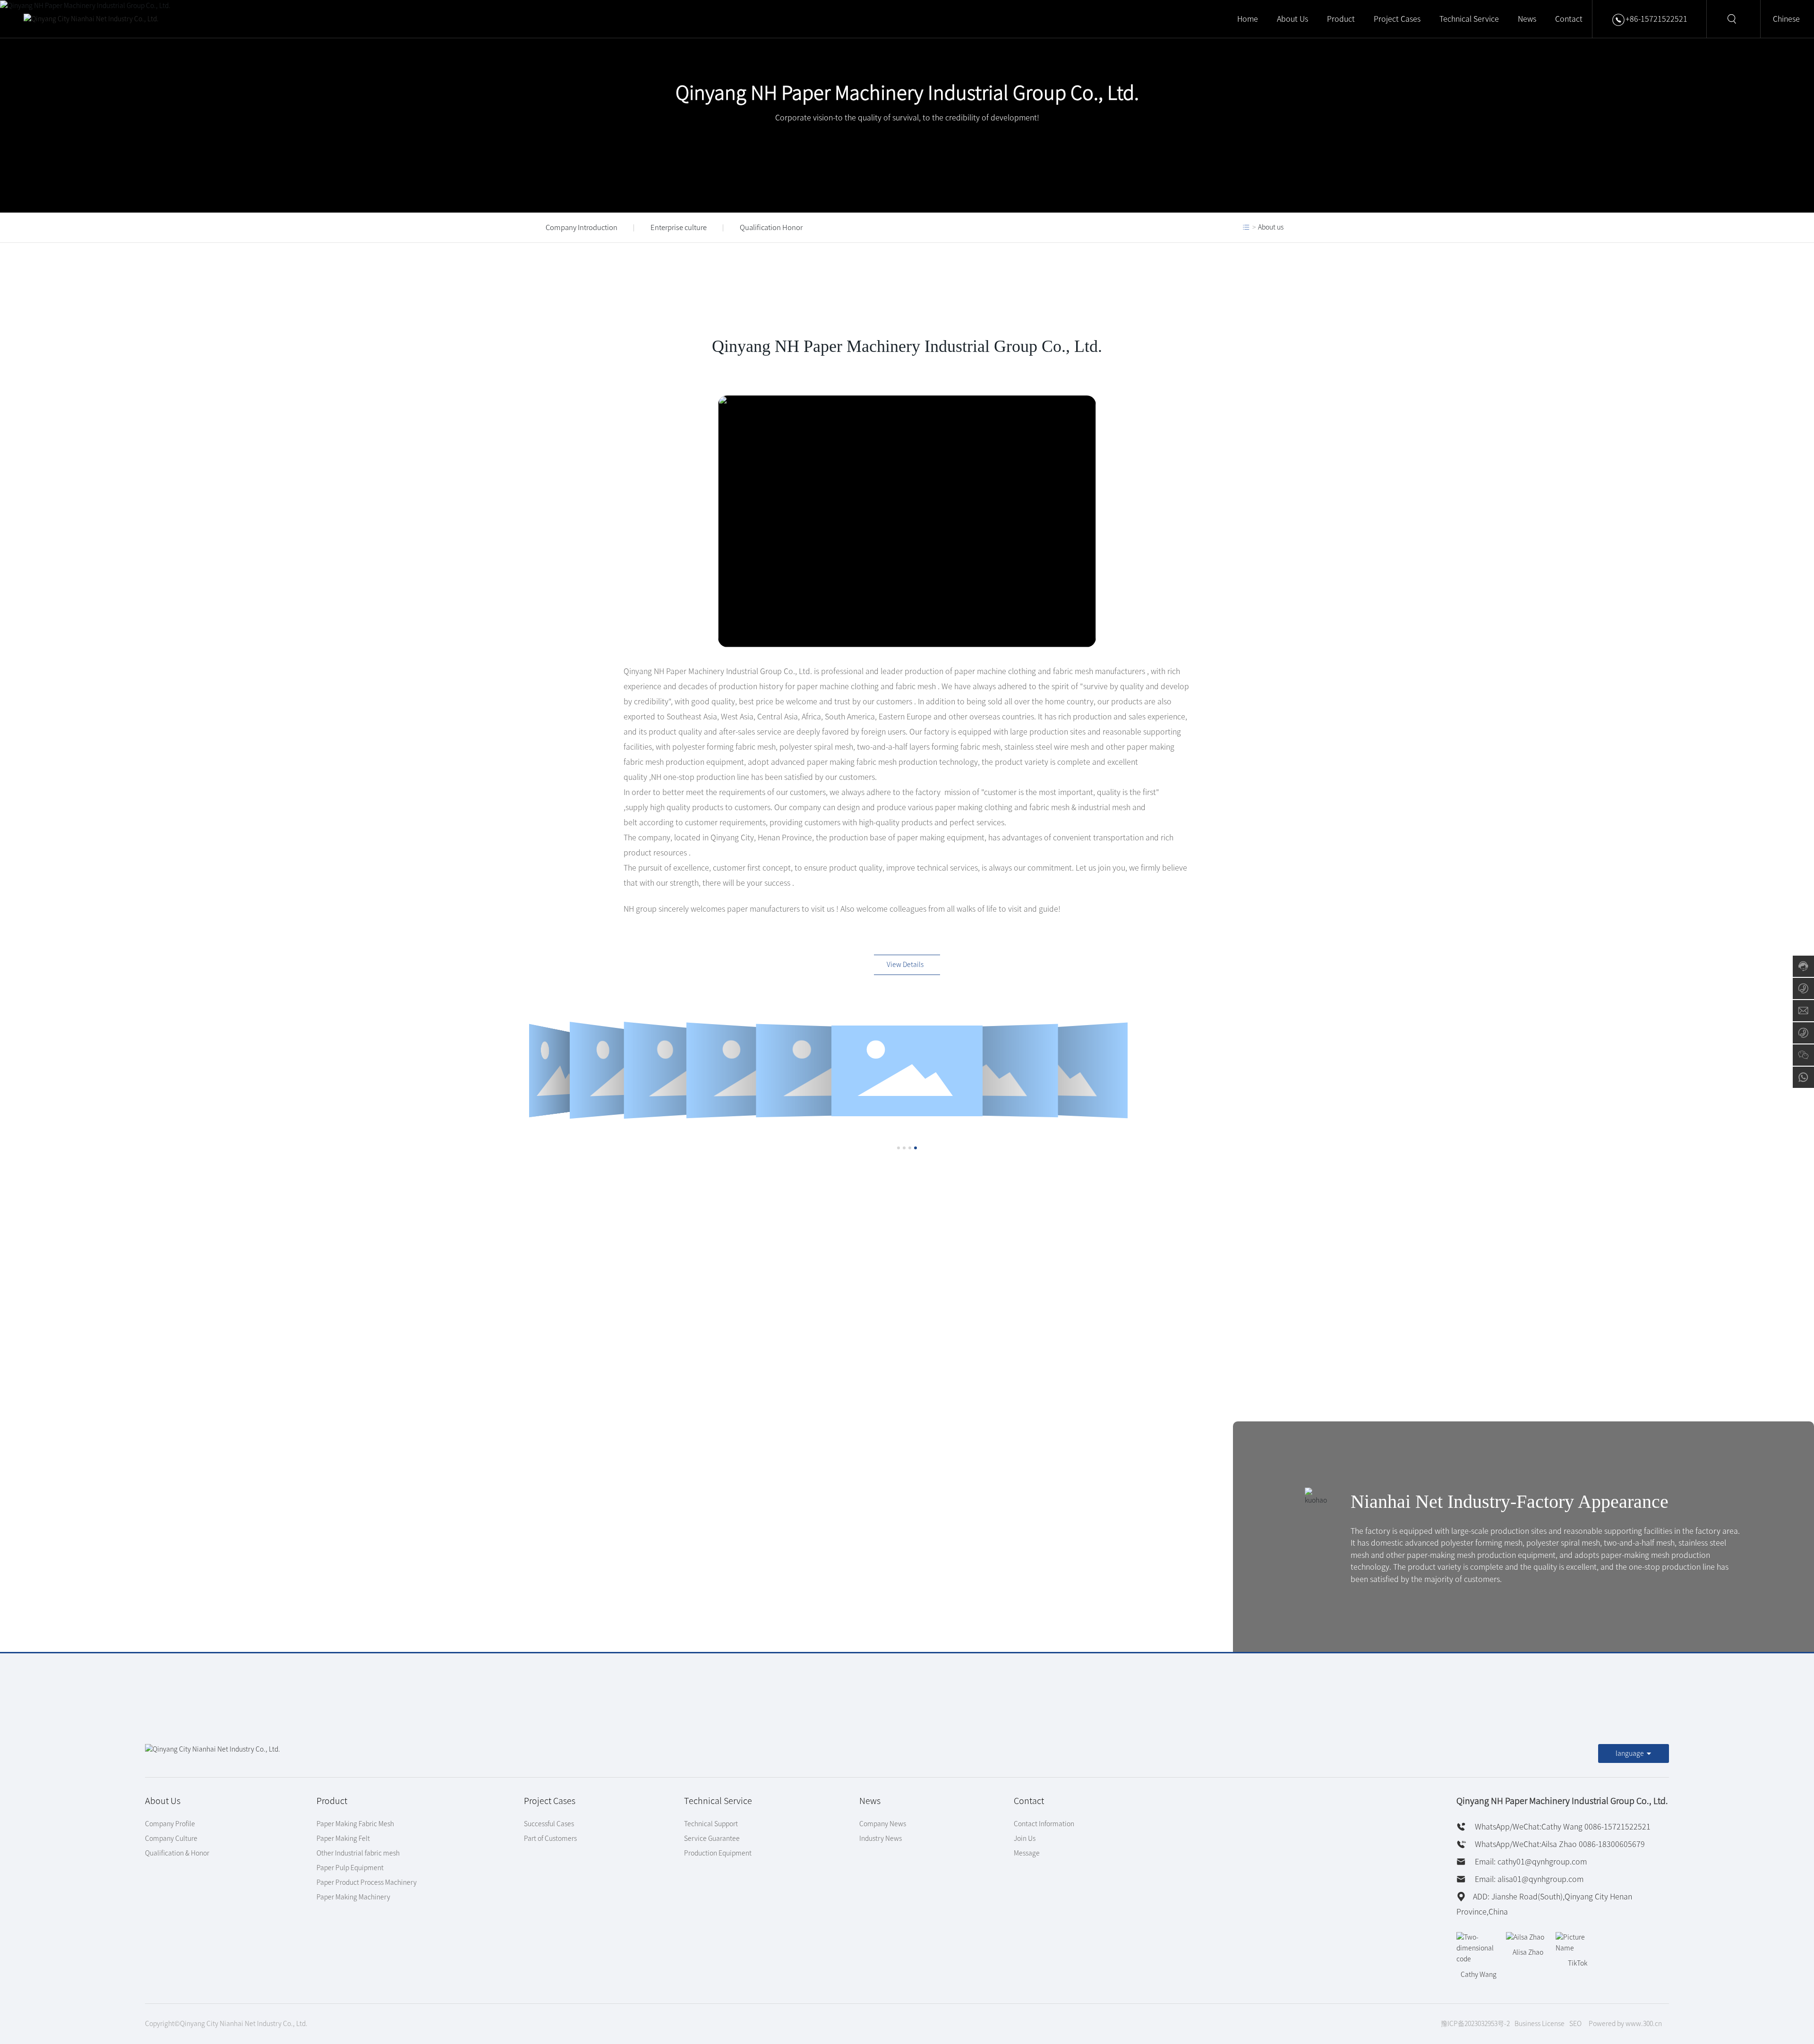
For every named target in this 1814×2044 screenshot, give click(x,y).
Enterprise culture (679, 227)
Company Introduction (582, 227)
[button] (898, 1148)
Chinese (1786, 19)
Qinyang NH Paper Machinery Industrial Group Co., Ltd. (907, 93)
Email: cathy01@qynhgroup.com (1530, 1862)
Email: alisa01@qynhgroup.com (1528, 1879)
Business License (1540, 2024)
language (1630, 1753)
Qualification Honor (771, 227)
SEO (1575, 2024)
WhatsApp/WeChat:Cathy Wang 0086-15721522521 (1562, 1827)
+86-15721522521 (1656, 19)
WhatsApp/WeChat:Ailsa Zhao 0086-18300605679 (1559, 1844)
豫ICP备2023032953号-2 (1475, 2024)
